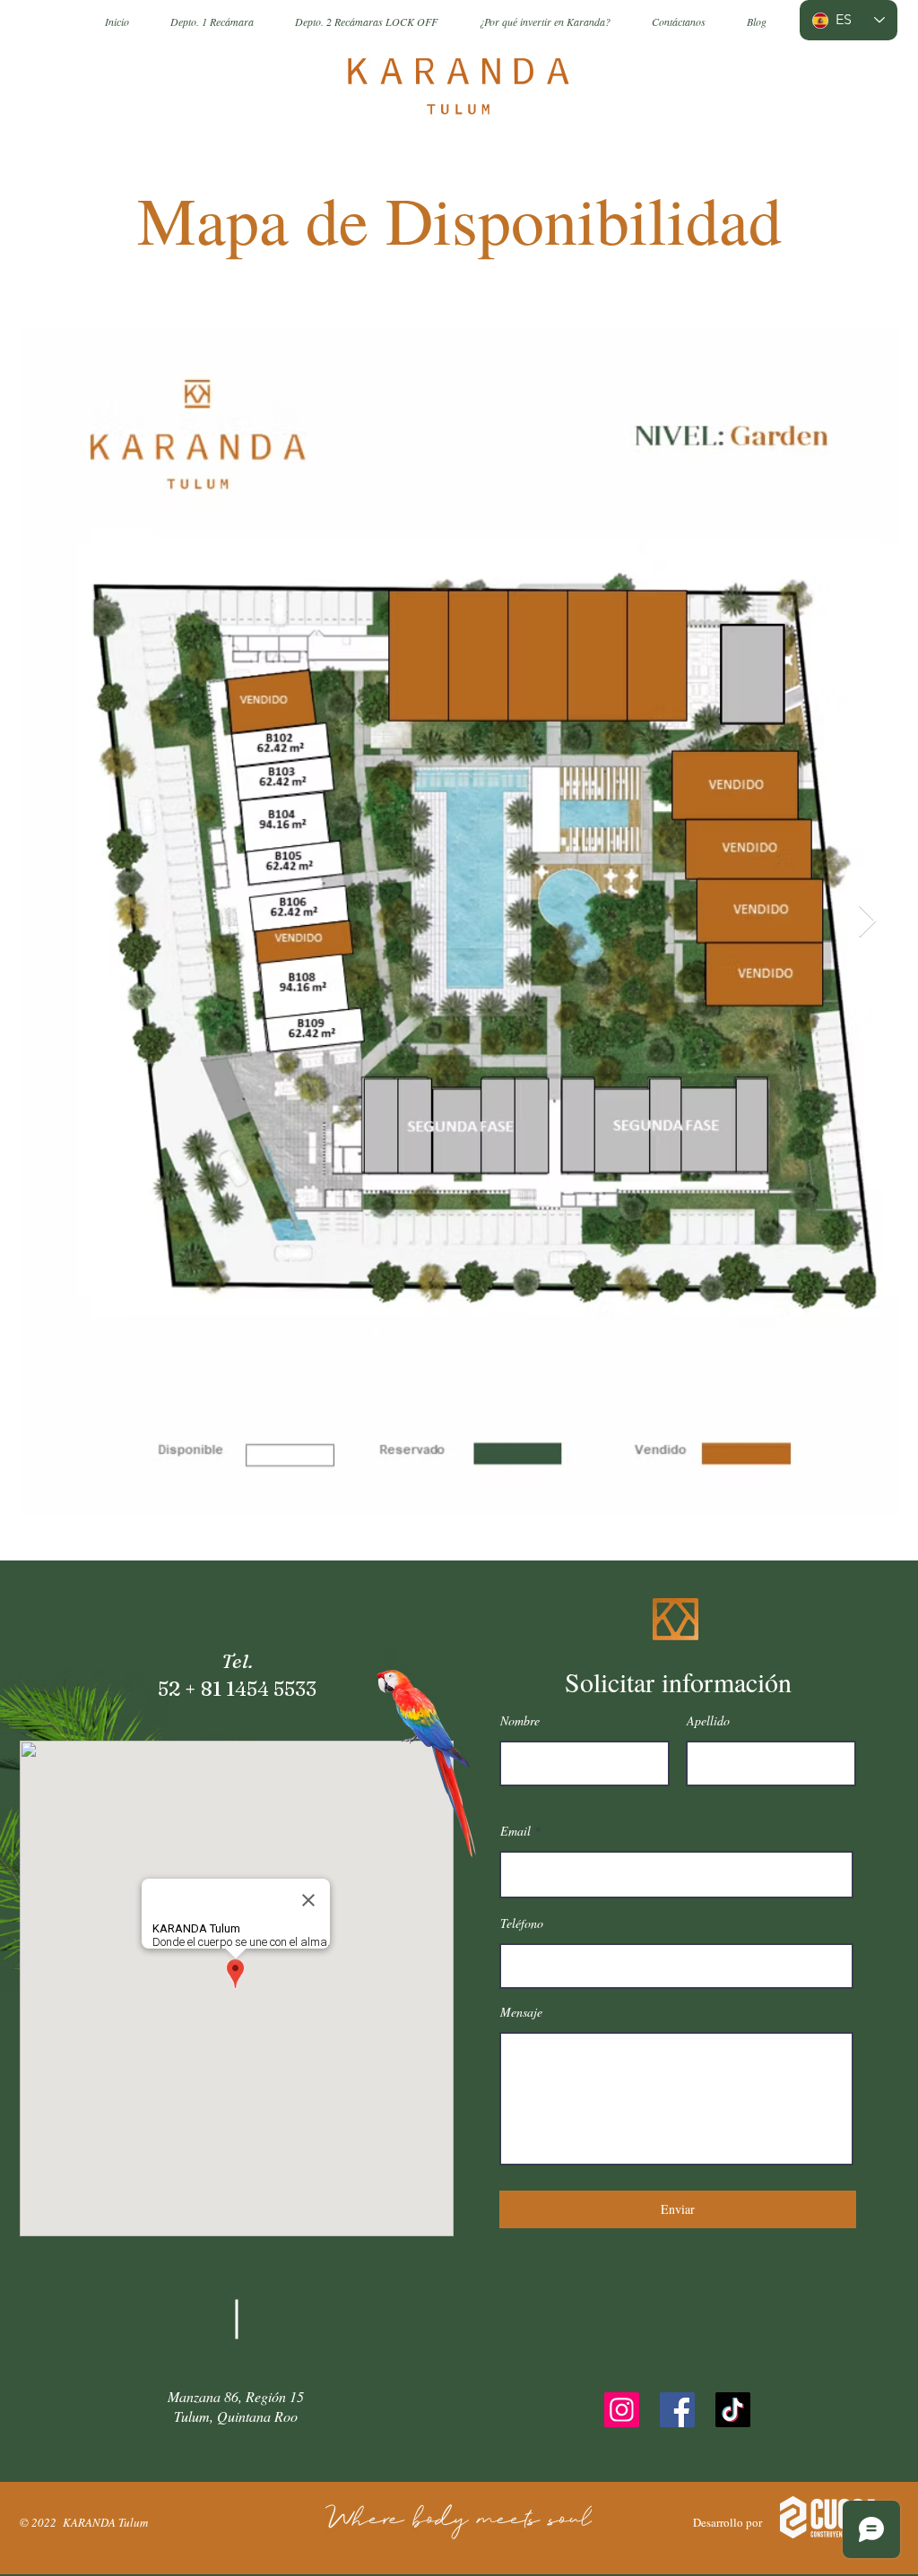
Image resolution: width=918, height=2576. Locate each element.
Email (515, 1831)
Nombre (520, 1721)
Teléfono (522, 1923)
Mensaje (521, 2012)
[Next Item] (867, 922)
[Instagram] (622, 2410)
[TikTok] (733, 2410)
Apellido (708, 1721)
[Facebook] (677, 2410)
